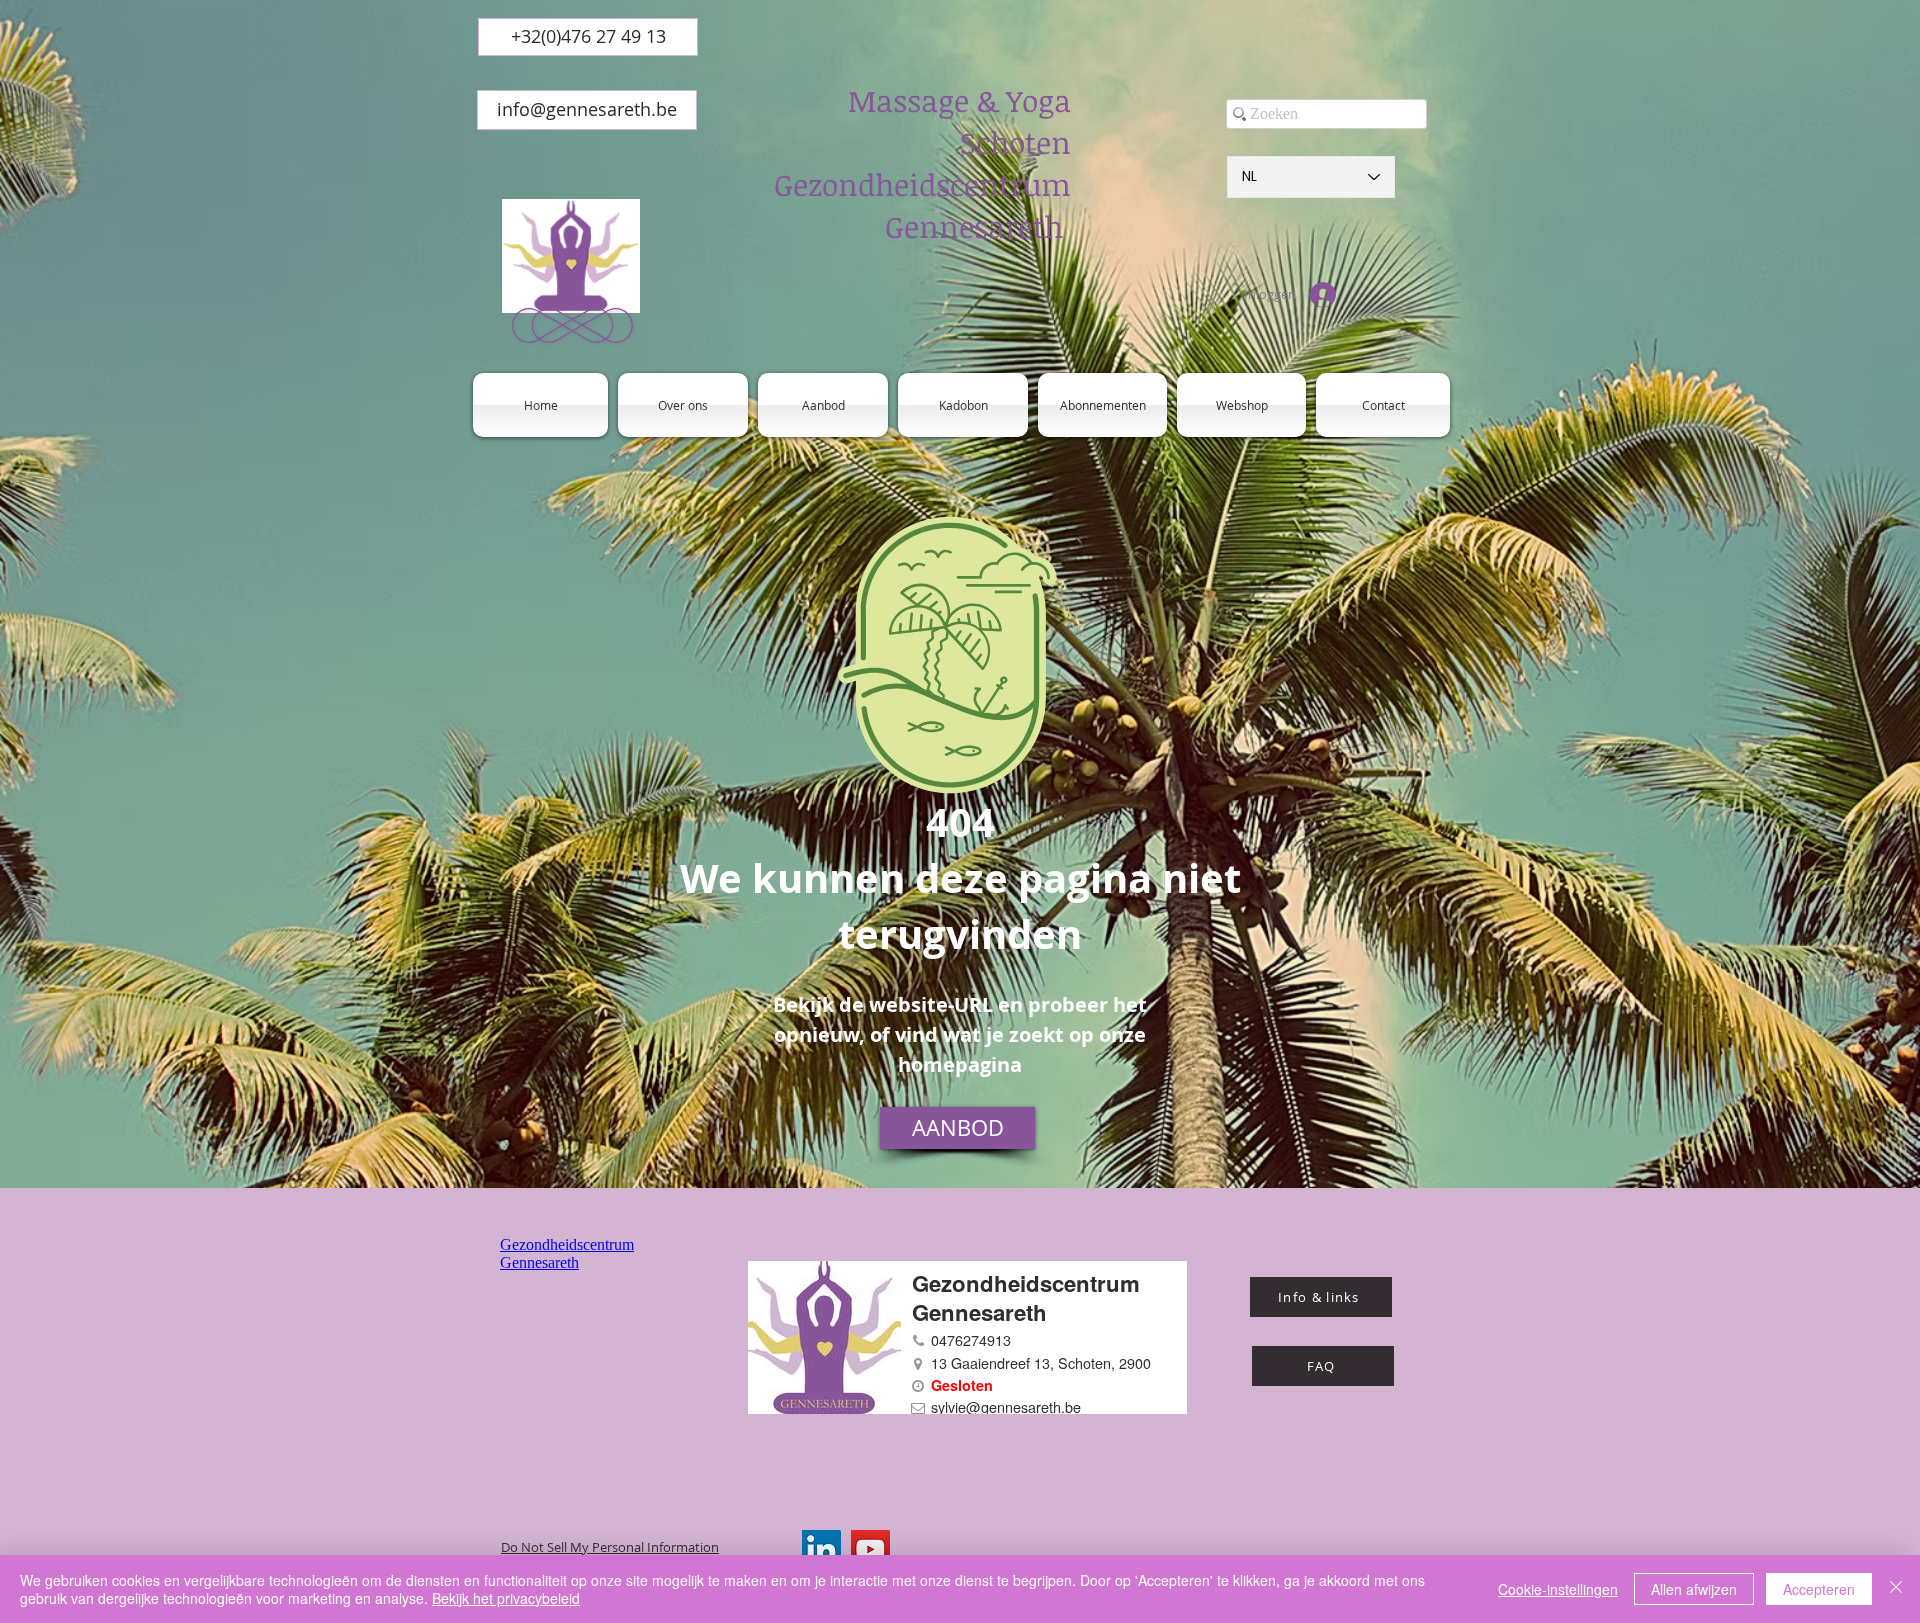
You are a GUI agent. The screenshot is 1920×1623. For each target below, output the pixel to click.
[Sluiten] (1896, 1589)
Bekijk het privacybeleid (506, 1598)
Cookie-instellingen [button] (1558, 1589)
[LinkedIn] (821, 1549)
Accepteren (1819, 1589)
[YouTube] (870, 1549)
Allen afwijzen (1694, 1589)
